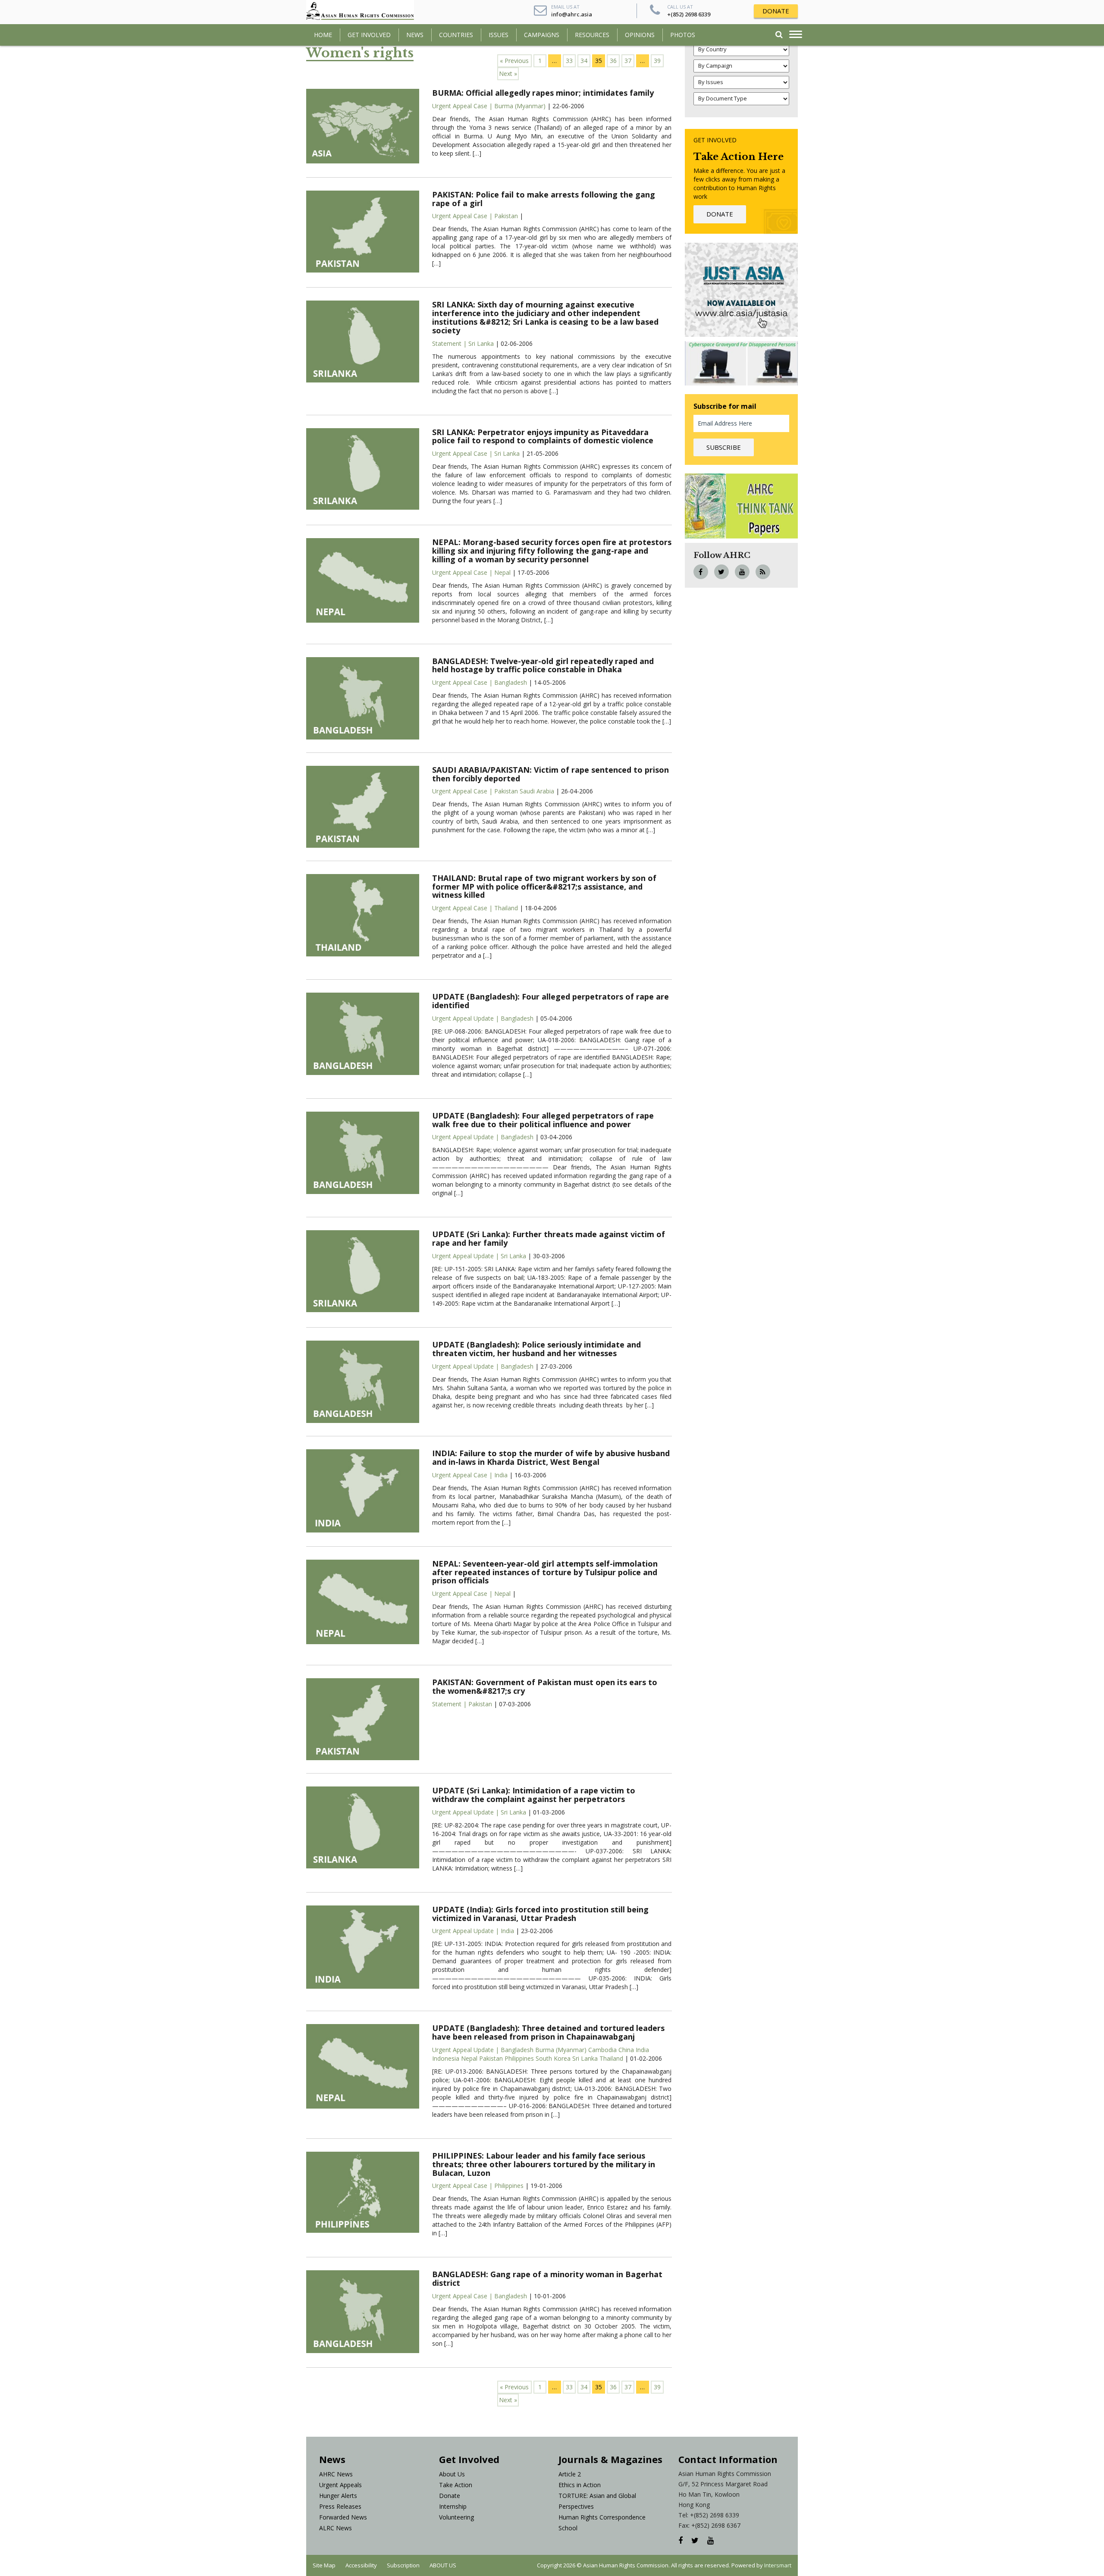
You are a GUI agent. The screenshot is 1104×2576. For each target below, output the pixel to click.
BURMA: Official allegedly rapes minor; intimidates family (543, 93)
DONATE (776, 11)
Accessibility (361, 2565)
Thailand (506, 908)
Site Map (324, 2565)
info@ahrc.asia (572, 14)
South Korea (552, 2058)
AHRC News (336, 2474)
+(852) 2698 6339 (689, 14)
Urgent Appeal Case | (463, 106)
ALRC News (336, 2528)
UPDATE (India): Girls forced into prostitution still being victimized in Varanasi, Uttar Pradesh (540, 1914)
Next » (508, 74)
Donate (450, 2496)
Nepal (502, 572)
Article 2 (570, 2474)
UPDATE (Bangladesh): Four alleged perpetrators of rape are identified (550, 1001)
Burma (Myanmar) (520, 106)
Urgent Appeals (340, 2485)
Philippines (518, 2058)
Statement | (450, 343)
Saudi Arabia (536, 791)
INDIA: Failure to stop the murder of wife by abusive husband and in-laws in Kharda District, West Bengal (551, 1457)
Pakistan (506, 216)
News (415, 35)
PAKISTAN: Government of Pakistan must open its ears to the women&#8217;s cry (545, 1686)
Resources (592, 35)
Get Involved (369, 35)
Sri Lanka (481, 343)
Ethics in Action (580, 2485)
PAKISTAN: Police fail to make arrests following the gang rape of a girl (544, 199)
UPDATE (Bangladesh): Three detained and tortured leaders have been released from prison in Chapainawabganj (548, 2032)
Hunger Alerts (338, 2496)
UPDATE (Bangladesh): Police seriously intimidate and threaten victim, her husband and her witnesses (536, 1349)
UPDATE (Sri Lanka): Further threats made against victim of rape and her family (549, 1238)
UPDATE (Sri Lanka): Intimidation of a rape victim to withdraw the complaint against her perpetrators (534, 1795)
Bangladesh (511, 682)
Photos (683, 35)
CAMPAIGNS (542, 35)
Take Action (456, 2485)
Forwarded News (343, 2517)
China (625, 2050)
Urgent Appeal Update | (466, 1018)
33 (569, 61)
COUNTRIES (456, 35)
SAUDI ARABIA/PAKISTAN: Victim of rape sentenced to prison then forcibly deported (550, 774)
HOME (323, 35)
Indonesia (446, 2058)
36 (613, 61)
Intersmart (778, 2565)
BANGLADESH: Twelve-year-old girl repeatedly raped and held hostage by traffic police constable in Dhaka (543, 665)
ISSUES (499, 35)
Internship (453, 2506)
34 (584, 61)
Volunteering (456, 2517)
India (501, 1475)
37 (628, 61)
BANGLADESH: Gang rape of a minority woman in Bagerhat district (547, 2278)
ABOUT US (443, 2565)
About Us (452, 2474)
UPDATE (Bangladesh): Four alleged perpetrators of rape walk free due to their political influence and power (543, 1120)
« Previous (514, 61)
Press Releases (340, 2506)
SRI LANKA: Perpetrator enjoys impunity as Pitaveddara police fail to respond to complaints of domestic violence (543, 436)
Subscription (403, 2565)
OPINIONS (640, 35)
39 (657, 61)
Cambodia (602, 2050)
